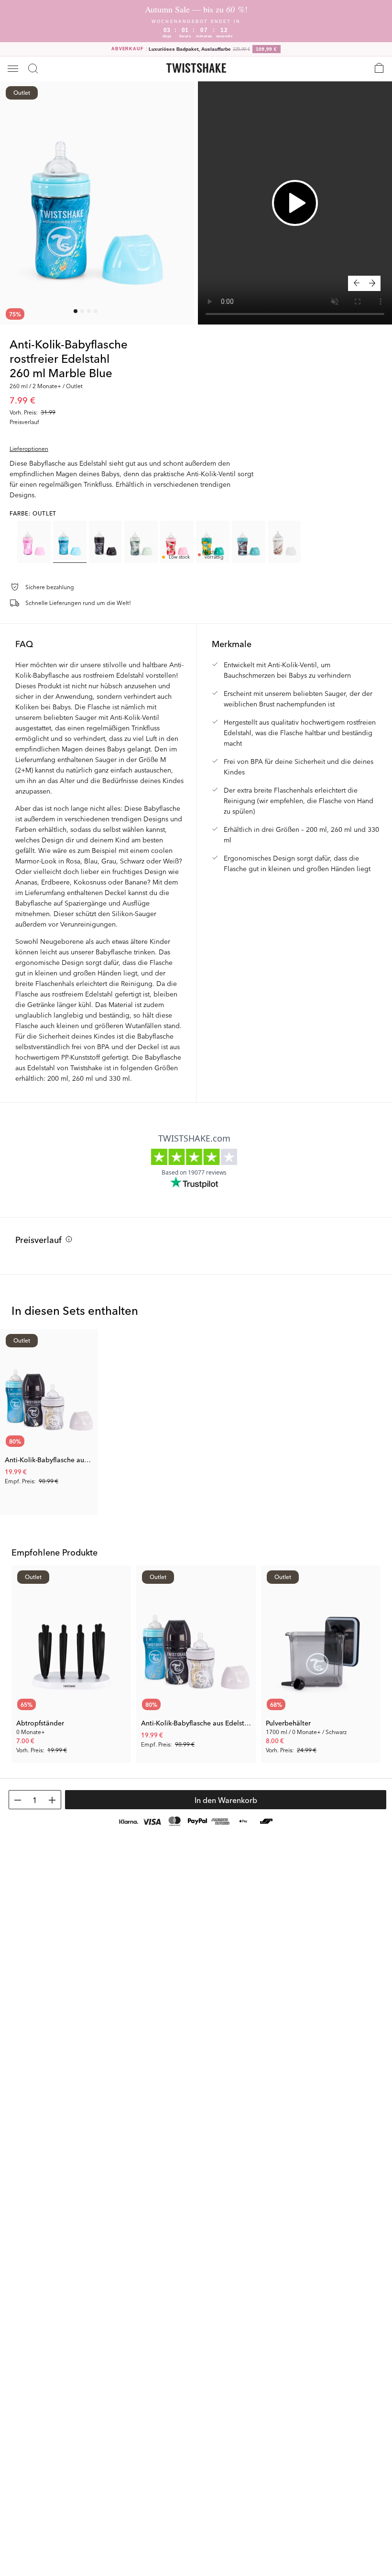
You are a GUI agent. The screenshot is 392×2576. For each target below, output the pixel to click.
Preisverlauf (38, 1239)
